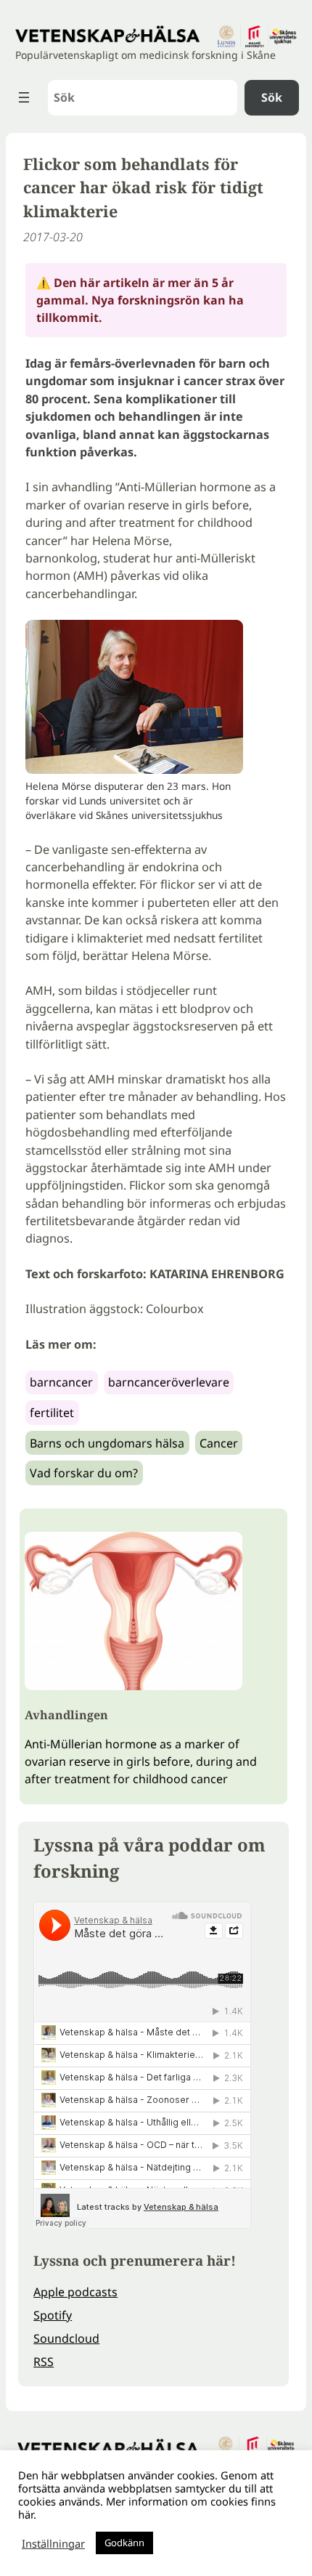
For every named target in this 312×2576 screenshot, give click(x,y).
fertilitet (52, 1413)
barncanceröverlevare (169, 1382)
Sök (272, 97)
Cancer (219, 1443)
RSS (44, 2362)
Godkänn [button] (124, 2543)
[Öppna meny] (24, 97)
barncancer (61, 1382)
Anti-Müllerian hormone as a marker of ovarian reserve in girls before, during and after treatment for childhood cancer (141, 1761)
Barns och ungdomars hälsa (107, 1443)
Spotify (53, 2315)
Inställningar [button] (53, 2543)
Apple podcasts (75, 2292)
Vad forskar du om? (84, 1473)
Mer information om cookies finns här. (147, 2508)
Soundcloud (66, 2338)
